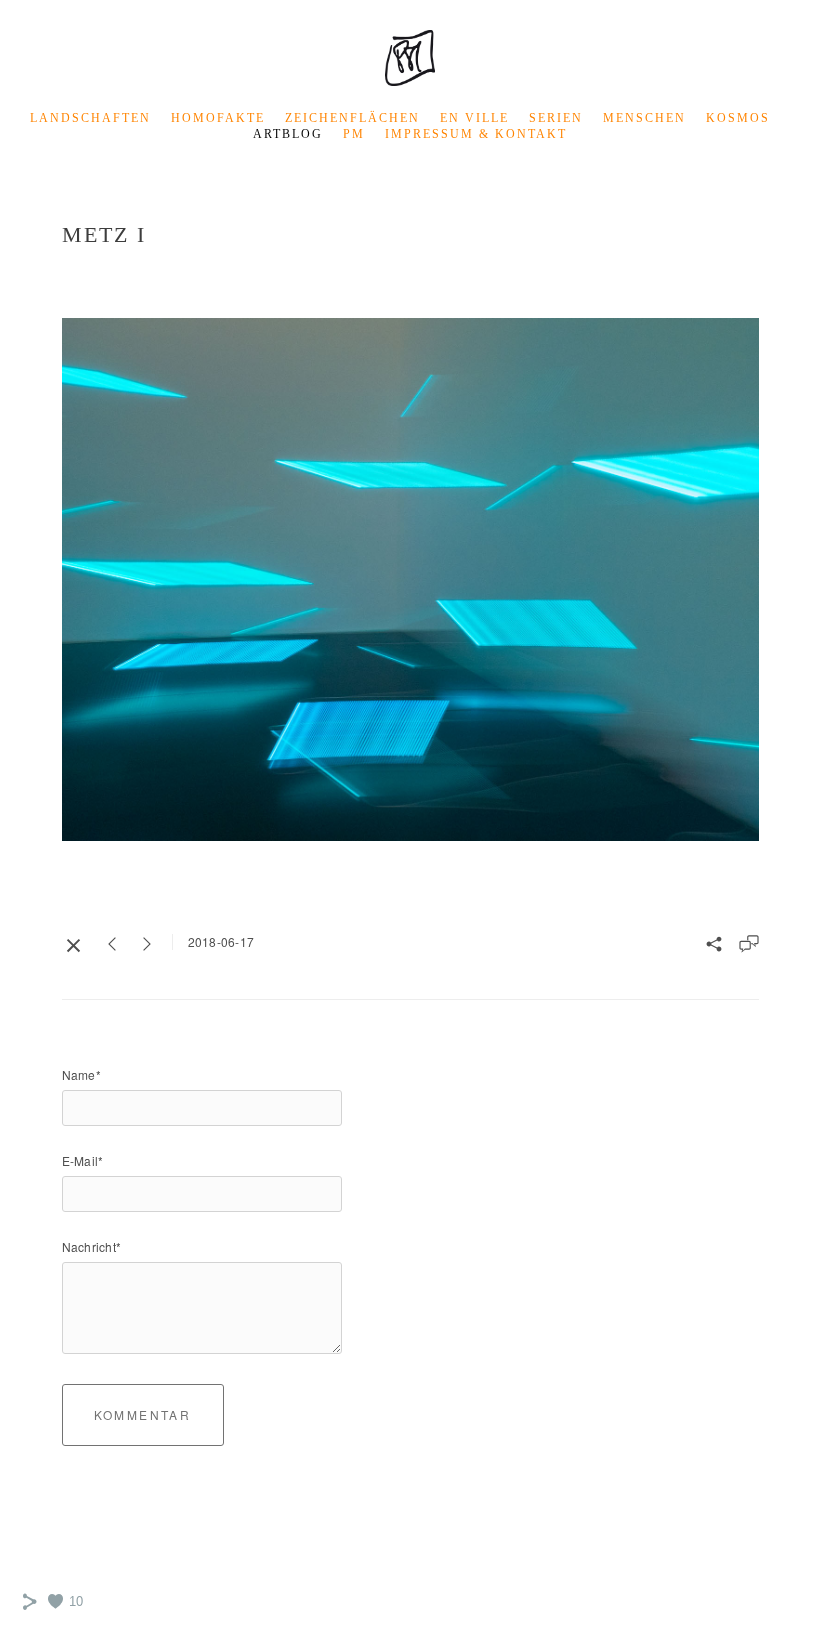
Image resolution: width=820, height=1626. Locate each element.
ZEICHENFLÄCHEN (352, 118)
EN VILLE (474, 118)
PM (354, 134)
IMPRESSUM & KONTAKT (476, 134)
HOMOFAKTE (218, 118)
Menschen (644, 118)
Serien (556, 118)
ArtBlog (288, 134)
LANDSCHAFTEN (90, 118)
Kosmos (738, 118)
